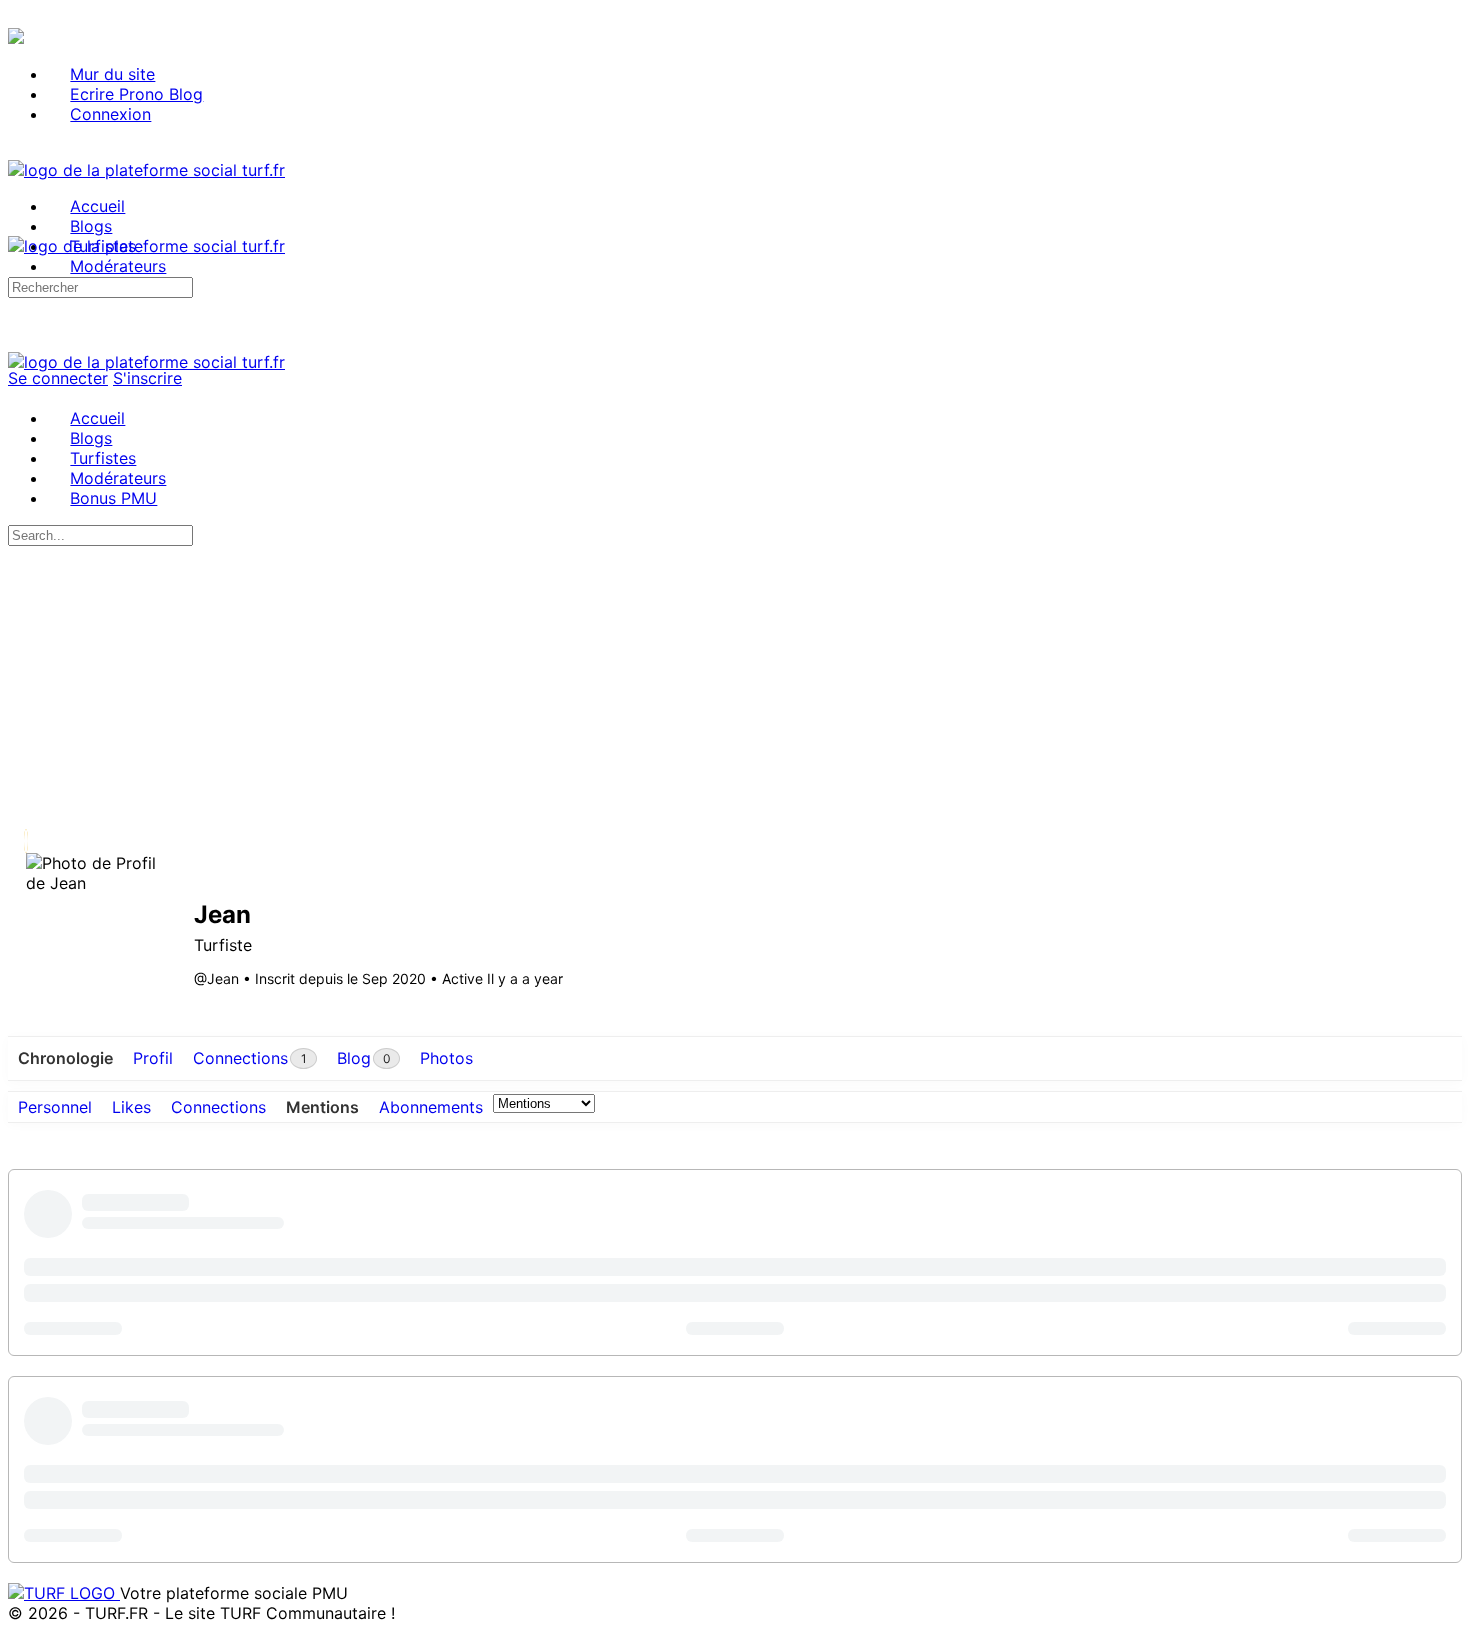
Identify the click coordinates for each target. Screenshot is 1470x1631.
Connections (218, 1107)
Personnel (55, 1107)
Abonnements (431, 1107)
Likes (131, 1107)
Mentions (322, 1107)
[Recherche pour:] (100, 286)
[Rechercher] (19, 266)
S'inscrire (147, 378)
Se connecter (58, 378)
